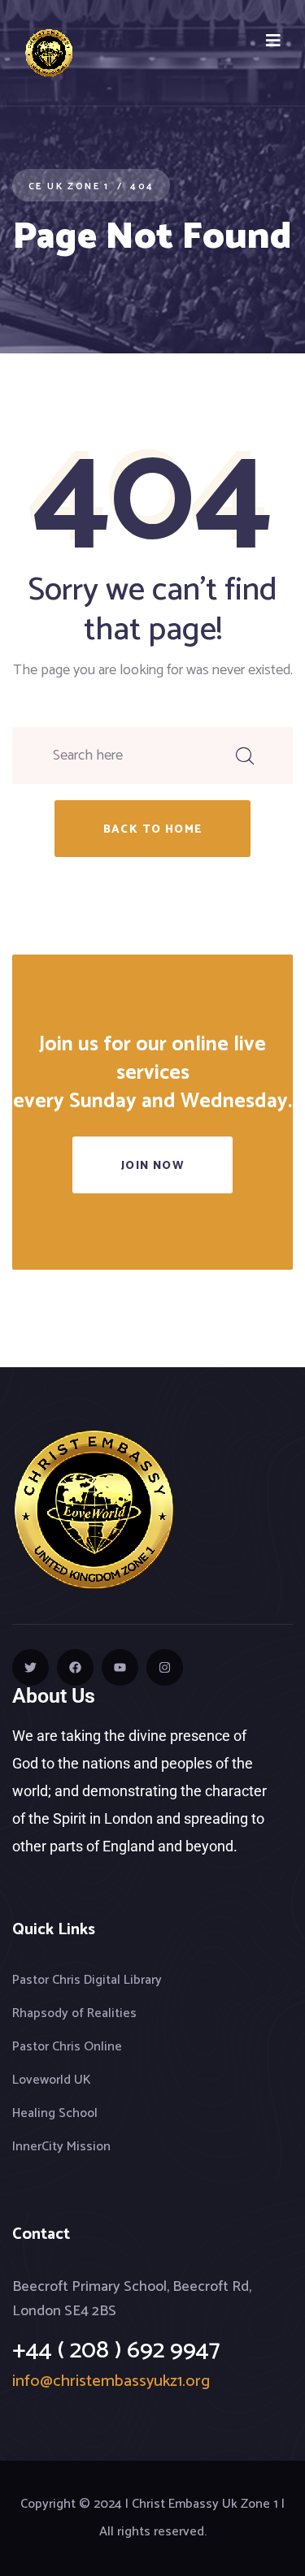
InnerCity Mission (61, 2147)
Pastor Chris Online (67, 2047)
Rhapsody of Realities (74, 2013)
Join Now (152, 1166)
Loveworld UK (52, 2080)
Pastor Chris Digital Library (87, 1980)
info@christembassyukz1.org (111, 2381)
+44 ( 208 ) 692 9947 (116, 2351)
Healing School (55, 2113)
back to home (153, 830)
